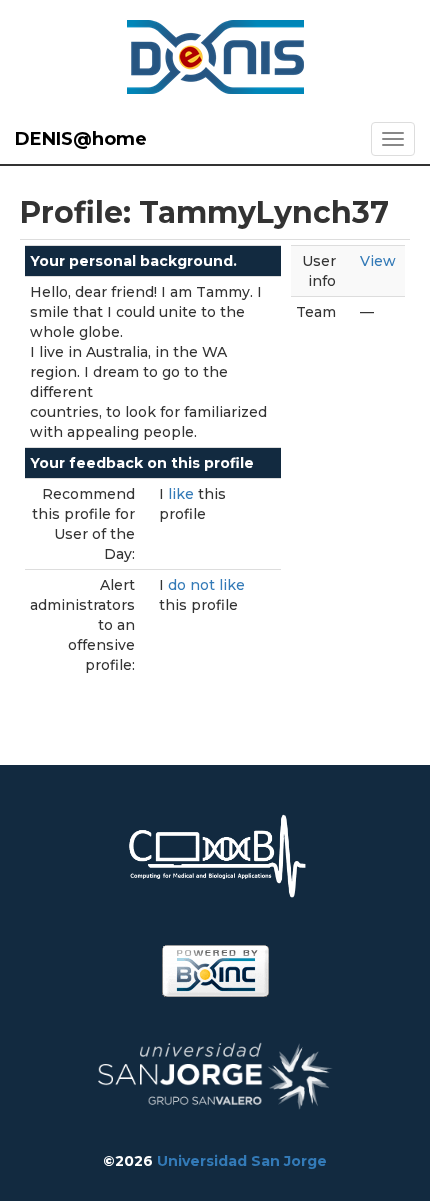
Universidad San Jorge (242, 1161)
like (183, 494)
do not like (206, 585)
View (378, 261)
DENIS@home (81, 139)
